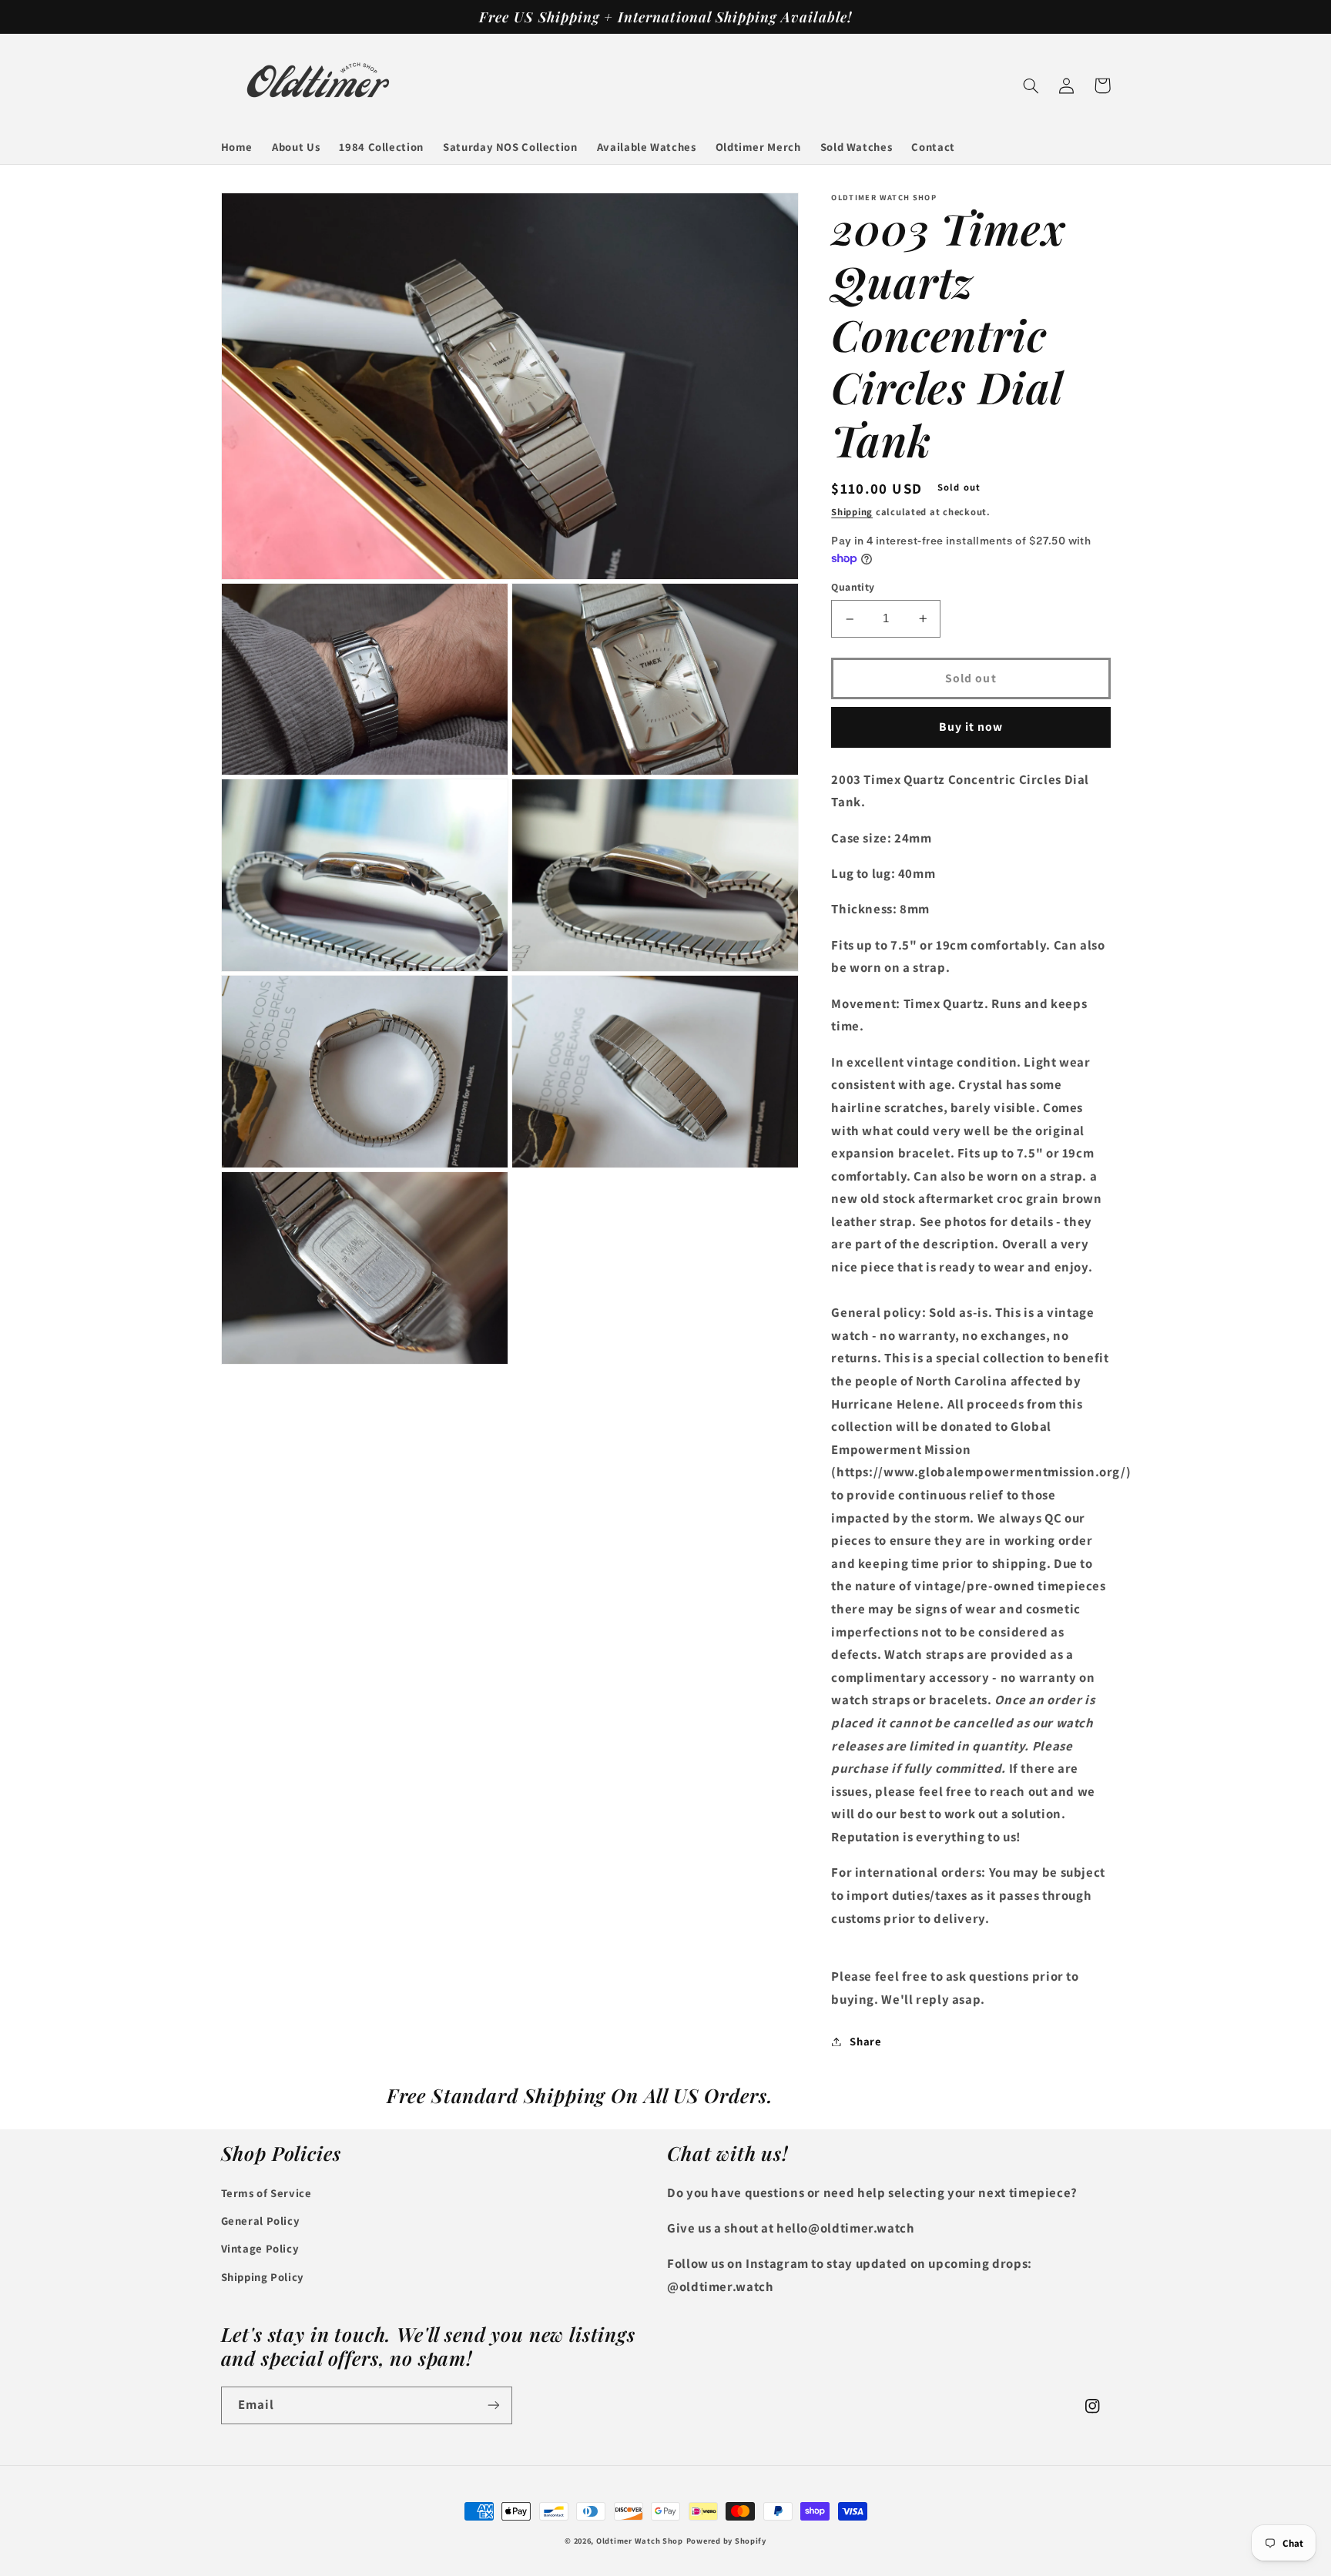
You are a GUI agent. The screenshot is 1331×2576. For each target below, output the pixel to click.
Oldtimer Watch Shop (640, 2541)
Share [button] (865, 2041)
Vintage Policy (260, 2248)
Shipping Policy (263, 2277)
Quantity (853, 588)
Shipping (852, 513)
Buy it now (971, 727)
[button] (1031, 85)
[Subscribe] (493, 2405)
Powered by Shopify (726, 2541)
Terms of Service (267, 2193)
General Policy (261, 2221)
